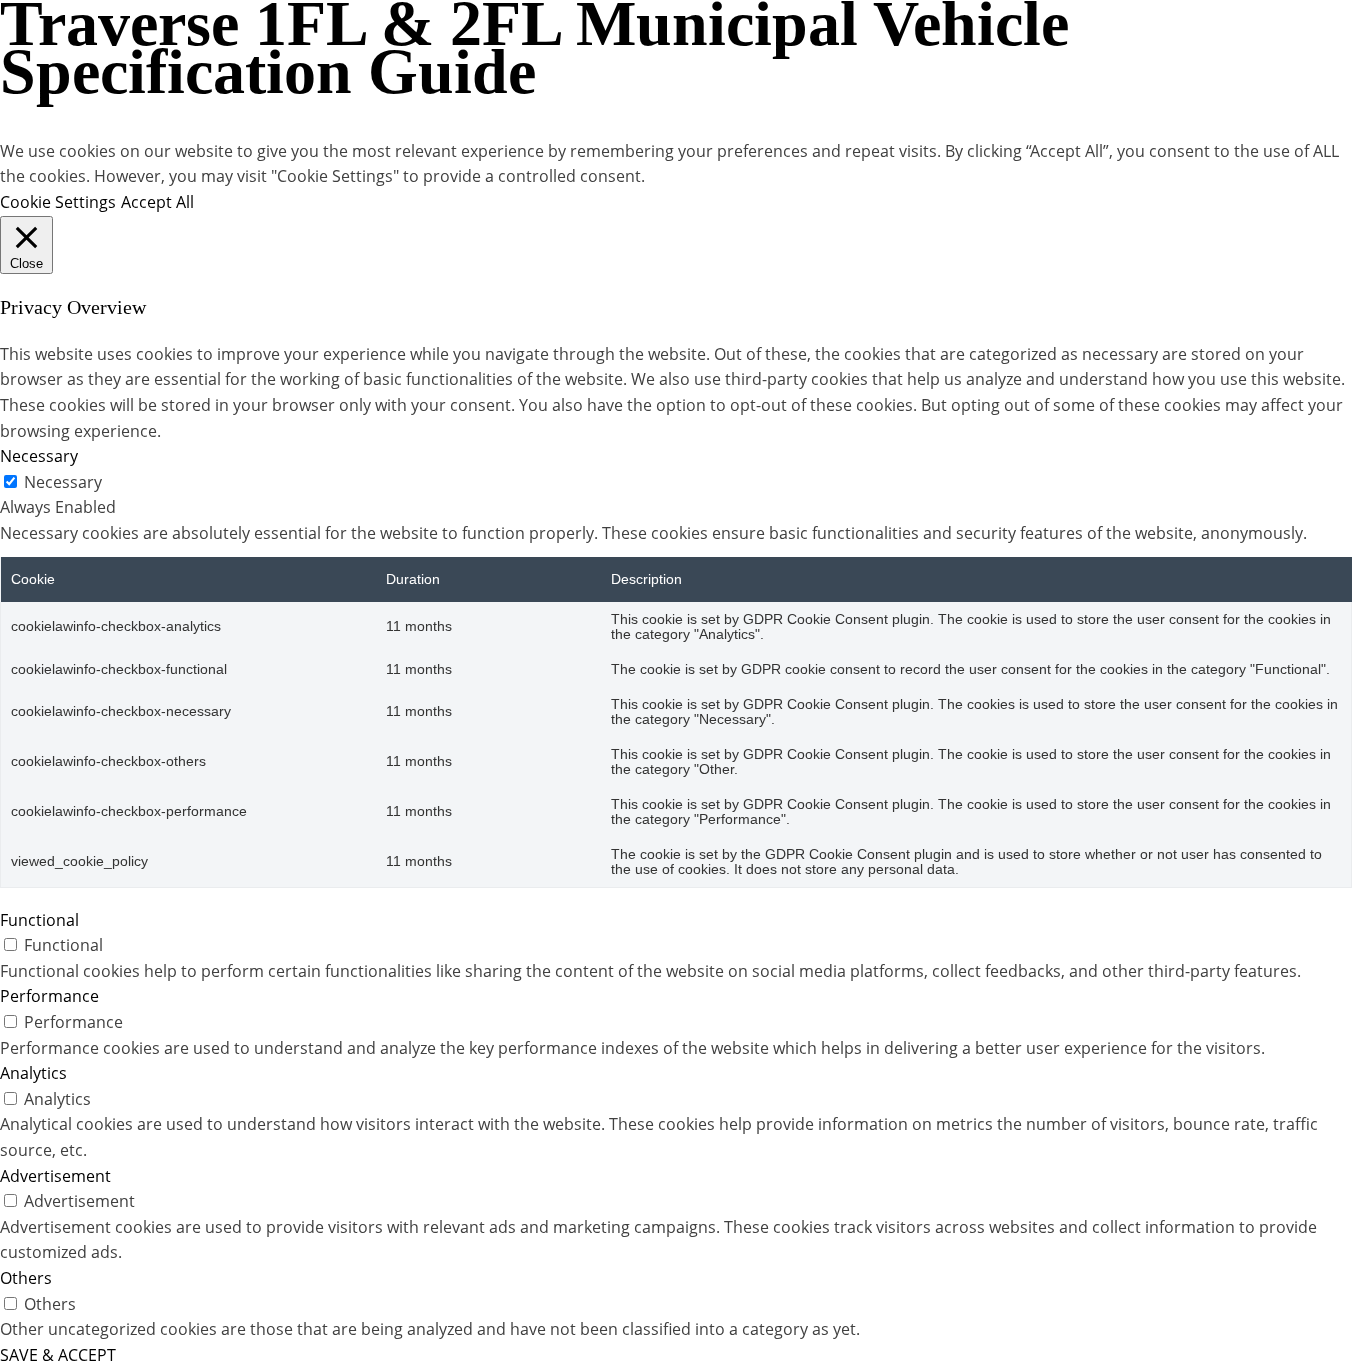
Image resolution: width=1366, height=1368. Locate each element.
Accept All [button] (157, 202)
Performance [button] (49, 996)
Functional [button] (39, 920)
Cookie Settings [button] (58, 202)
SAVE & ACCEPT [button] (58, 1355)
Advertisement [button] (55, 1176)
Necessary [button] (39, 456)
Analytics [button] (33, 1073)
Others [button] (26, 1278)
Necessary (63, 482)
